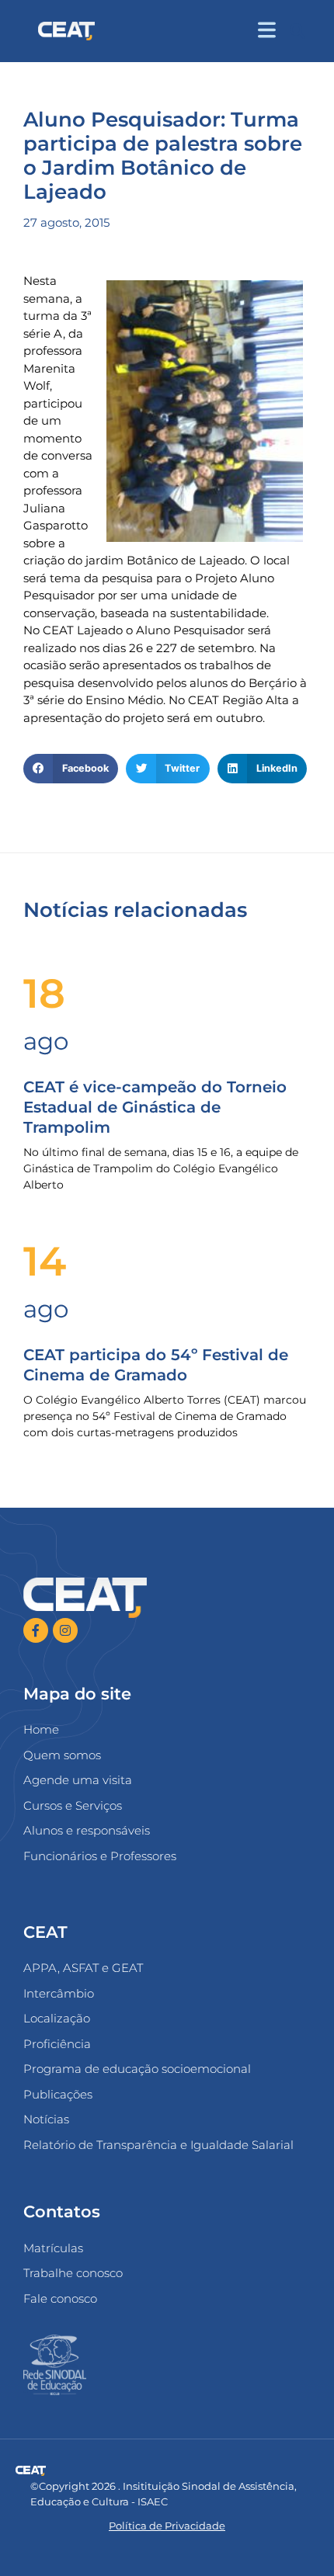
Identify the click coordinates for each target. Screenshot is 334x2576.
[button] (297, 31)
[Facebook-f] (36, 1630)
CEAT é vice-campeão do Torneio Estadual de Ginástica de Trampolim (155, 1107)
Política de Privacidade (167, 2526)
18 (44, 993)
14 (45, 1261)
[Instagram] (65, 1630)
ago (46, 1041)
